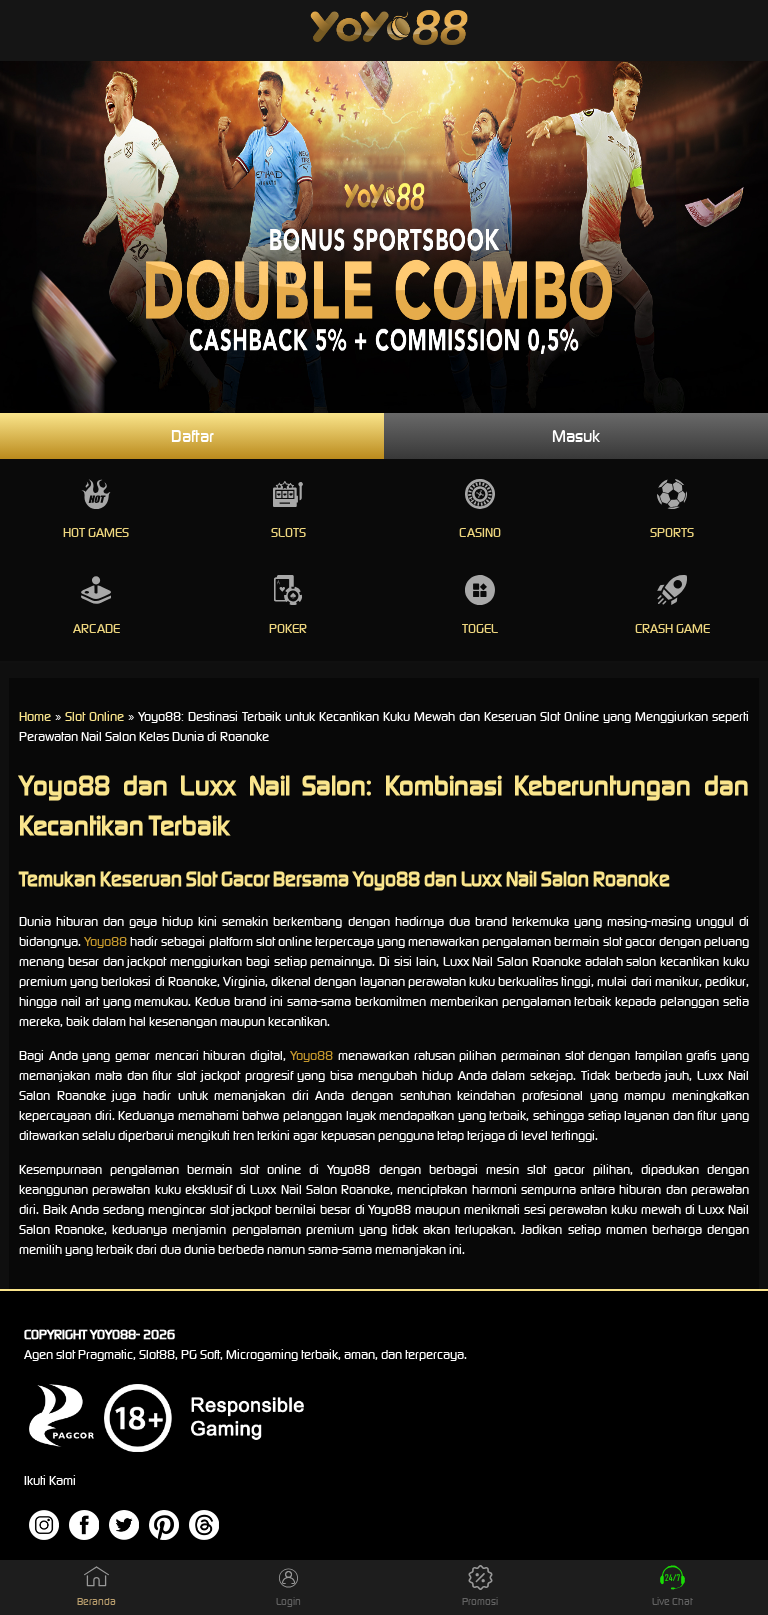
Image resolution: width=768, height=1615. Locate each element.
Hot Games (96, 532)
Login (288, 1601)
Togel (480, 628)
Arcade (96, 628)
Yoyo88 (105, 941)
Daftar (192, 436)
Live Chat (672, 1601)
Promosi (480, 1601)
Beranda (96, 1601)
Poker (288, 628)
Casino (480, 532)
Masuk (576, 436)
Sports (672, 532)
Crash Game (672, 628)
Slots (288, 532)
